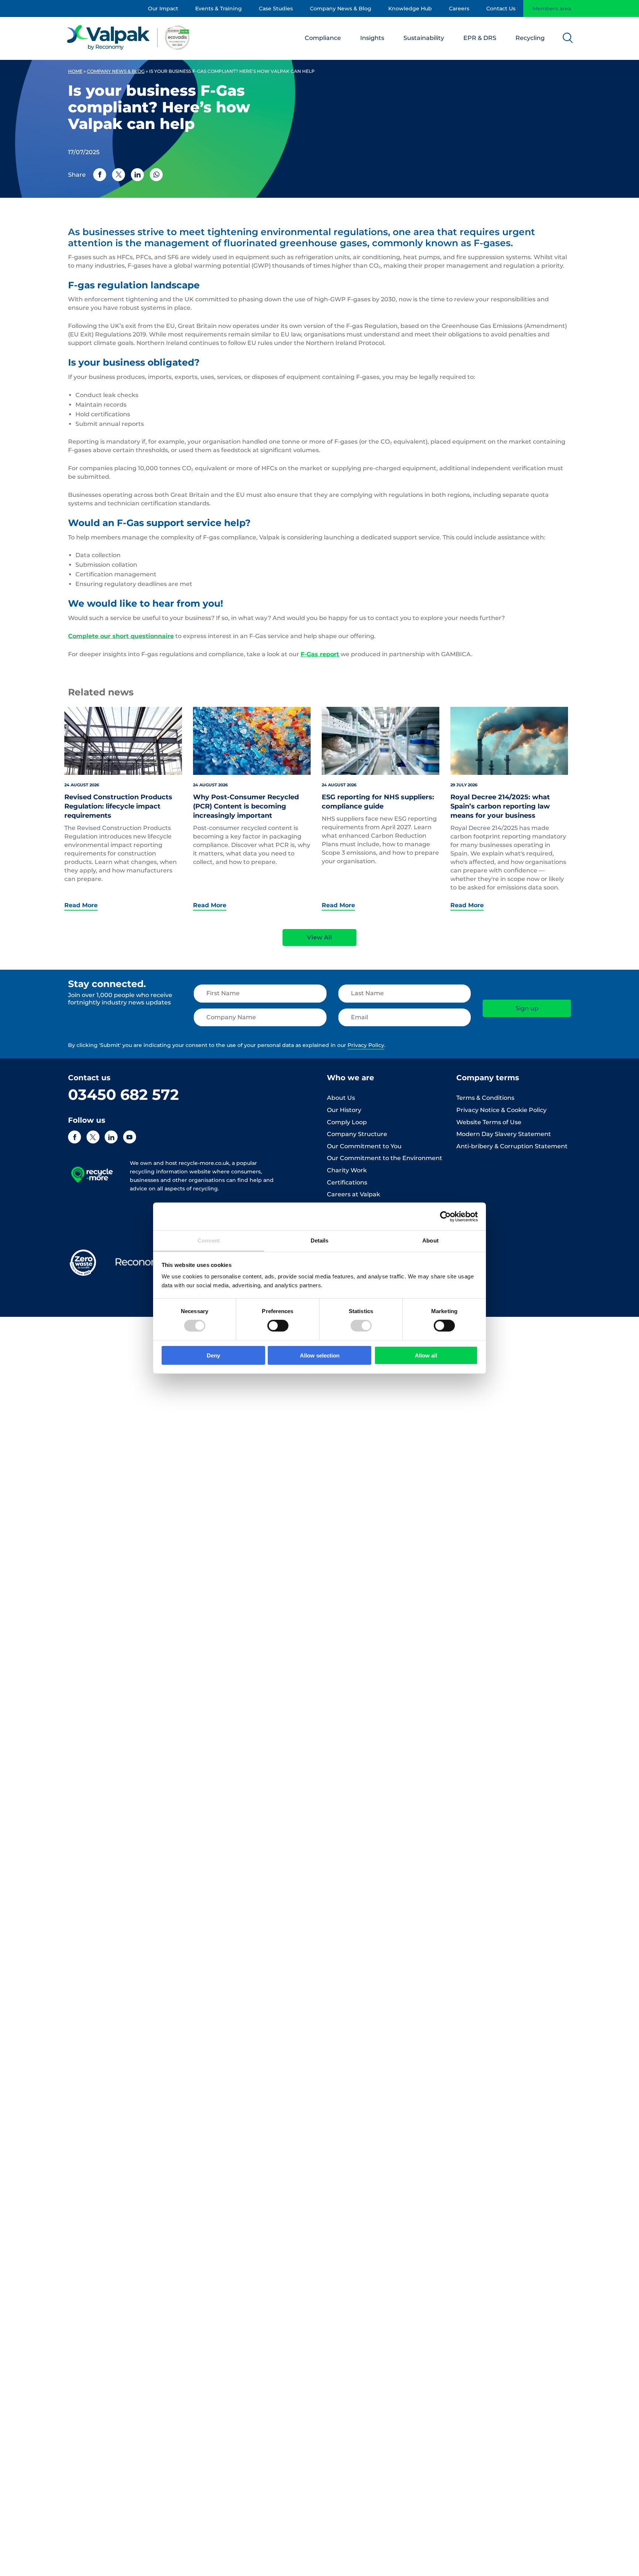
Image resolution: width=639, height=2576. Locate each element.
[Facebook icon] (75, 1137)
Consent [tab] (209, 1240)
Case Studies (276, 9)
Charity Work (347, 1170)
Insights (372, 38)
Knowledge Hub (410, 9)
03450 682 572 (124, 1094)
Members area (552, 9)
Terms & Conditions (485, 1098)
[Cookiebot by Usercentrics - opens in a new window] (445, 1216)
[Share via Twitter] (119, 175)
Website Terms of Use (489, 1122)
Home (75, 71)
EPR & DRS (480, 38)
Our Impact (163, 9)
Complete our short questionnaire (121, 636)
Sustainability (424, 38)
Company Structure (357, 1134)
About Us (341, 1098)
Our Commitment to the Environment (385, 1158)
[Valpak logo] (129, 37)
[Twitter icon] (93, 1137)
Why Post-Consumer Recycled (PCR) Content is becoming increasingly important (246, 806)
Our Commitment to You (364, 1146)
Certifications (347, 1182)
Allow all (426, 1355)
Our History (344, 1110)
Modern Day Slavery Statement (504, 1134)
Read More (81, 905)
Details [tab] (320, 1240)
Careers (459, 9)
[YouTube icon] (130, 1137)
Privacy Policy (366, 1045)
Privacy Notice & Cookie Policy (501, 1110)
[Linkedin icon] (111, 1137)
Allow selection (320, 1355)
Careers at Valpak (354, 1194)
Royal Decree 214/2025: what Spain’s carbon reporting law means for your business (500, 806)
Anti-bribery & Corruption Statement (512, 1146)
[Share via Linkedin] (137, 175)
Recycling (530, 38)
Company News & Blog (341, 9)
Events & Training (219, 9)
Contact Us (501, 9)
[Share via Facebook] (100, 175)
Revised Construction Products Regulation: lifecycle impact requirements (118, 806)
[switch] (278, 1326)
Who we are (351, 1078)
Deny (213, 1355)
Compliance (323, 38)
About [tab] (430, 1240)
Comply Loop (347, 1122)
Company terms (488, 1078)
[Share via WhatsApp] (156, 175)
